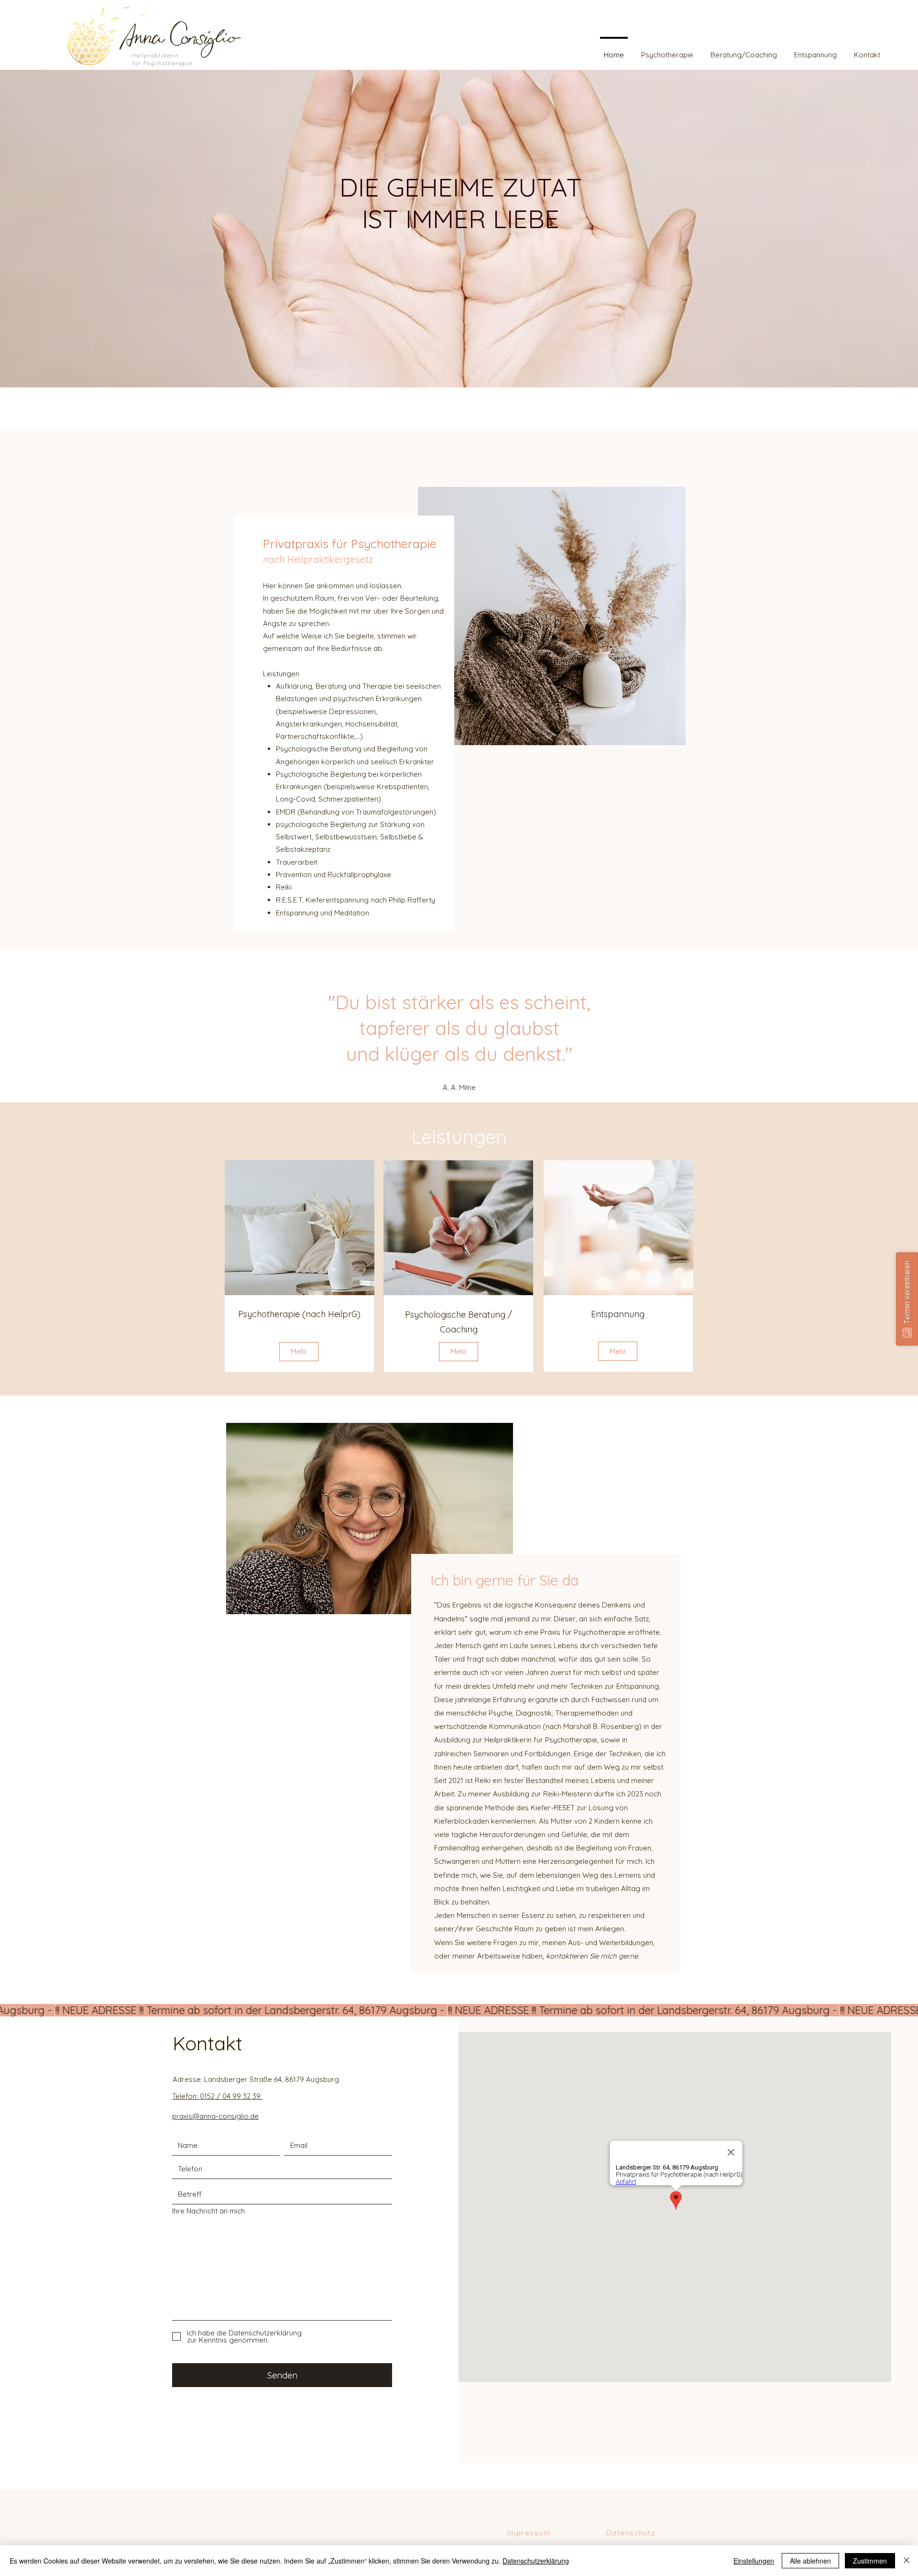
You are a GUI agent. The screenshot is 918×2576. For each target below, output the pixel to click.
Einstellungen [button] (754, 2561)
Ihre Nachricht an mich (208, 2211)
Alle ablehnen (810, 2561)
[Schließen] (907, 2561)
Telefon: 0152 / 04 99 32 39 (217, 2096)
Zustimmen (870, 2561)
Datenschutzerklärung (536, 2561)
